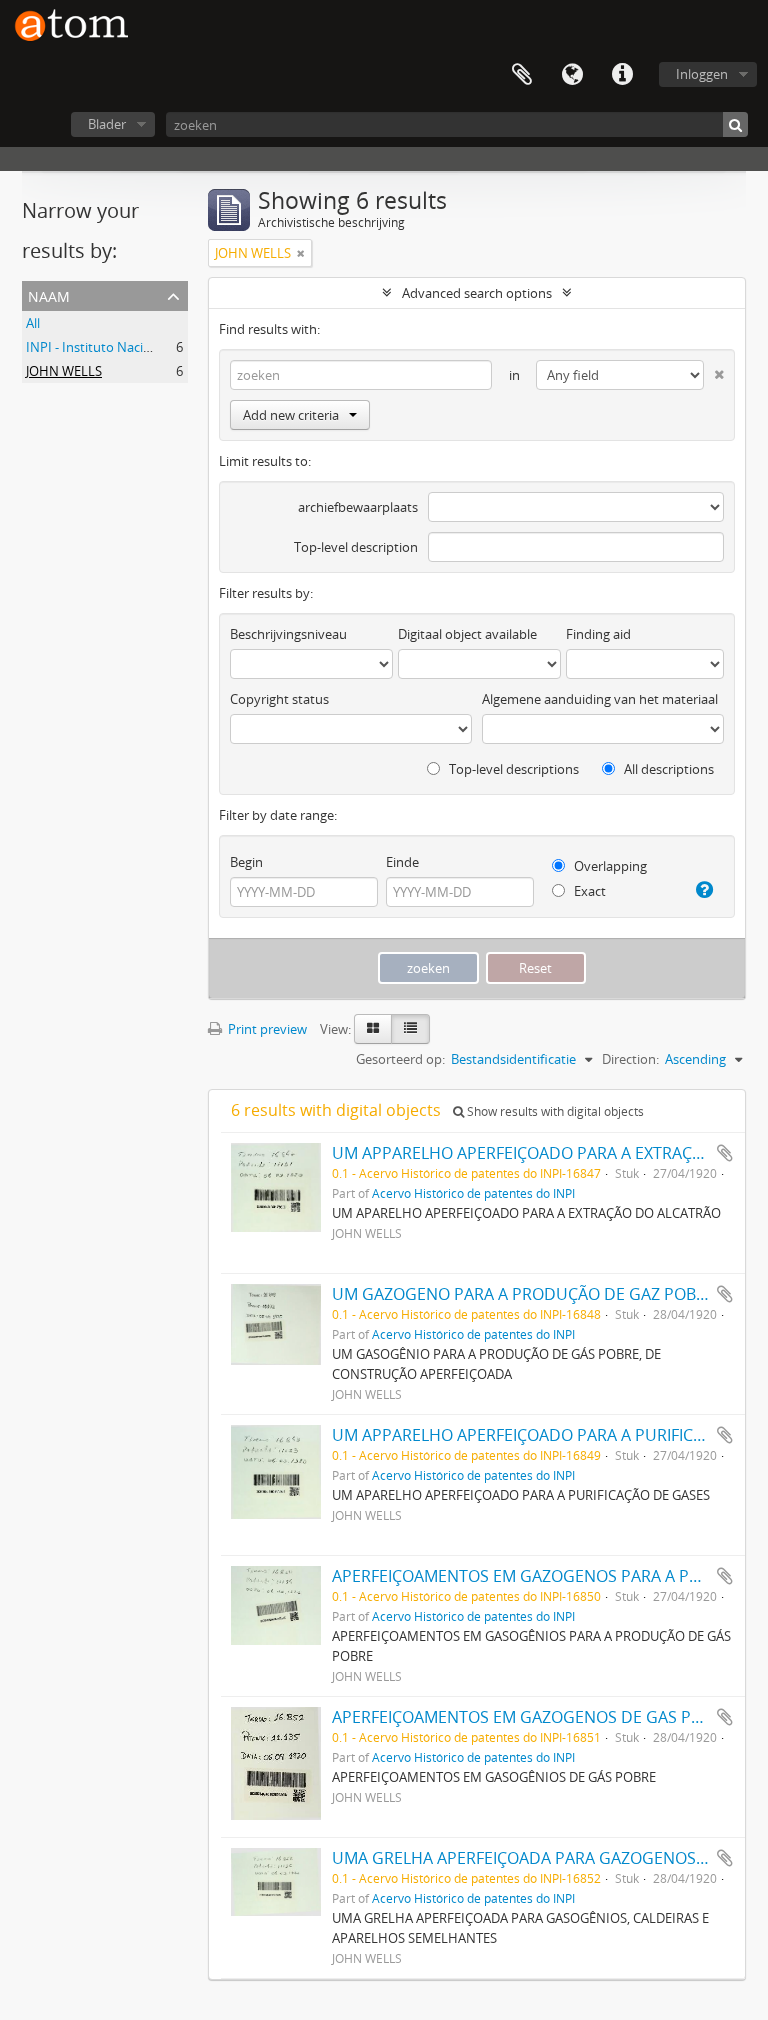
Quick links (622, 75)
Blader (107, 124)
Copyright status (279, 699)
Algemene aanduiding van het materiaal (600, 699)
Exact (588, 891)
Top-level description (356, 547)
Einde (402, 862)
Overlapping (609, 866)
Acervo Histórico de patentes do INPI (473, 1193)
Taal (572, 75)
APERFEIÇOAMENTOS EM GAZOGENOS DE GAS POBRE (532, 1717)
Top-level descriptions (512, 769)
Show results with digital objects (554, 1111)
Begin (246, 862)
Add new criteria (291, 415)
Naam (49, 294)
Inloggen (702, 74)
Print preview (266, 1029)
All (33, 323)
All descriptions (667, 769)
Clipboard (522, 75)
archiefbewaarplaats (358, 507)
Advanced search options (477, 293)
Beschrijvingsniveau (288, 634)
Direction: (630, 1059)
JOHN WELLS (64, 371)
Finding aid (598, 634)
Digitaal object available (467, 634)
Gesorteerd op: (400, 1059)
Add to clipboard (725, 1153)
